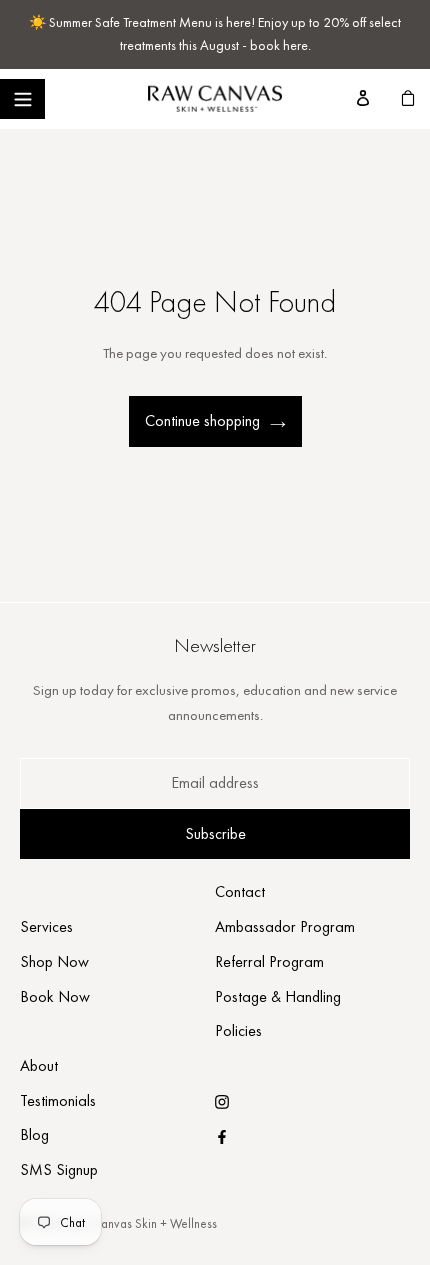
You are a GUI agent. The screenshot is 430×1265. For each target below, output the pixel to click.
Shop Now (54, 961)
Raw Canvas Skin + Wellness (142, 1223)
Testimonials (58, 1100)
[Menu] (22, 99)
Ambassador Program (285, 926)
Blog (34, 1134)
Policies (238, 1030)
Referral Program (269, 961)
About (39, 1065)
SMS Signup (59, 1169)
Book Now (55, 996)
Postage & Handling (278, 996)
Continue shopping (202, 420)
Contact (240, 891)
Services (46, 926)
